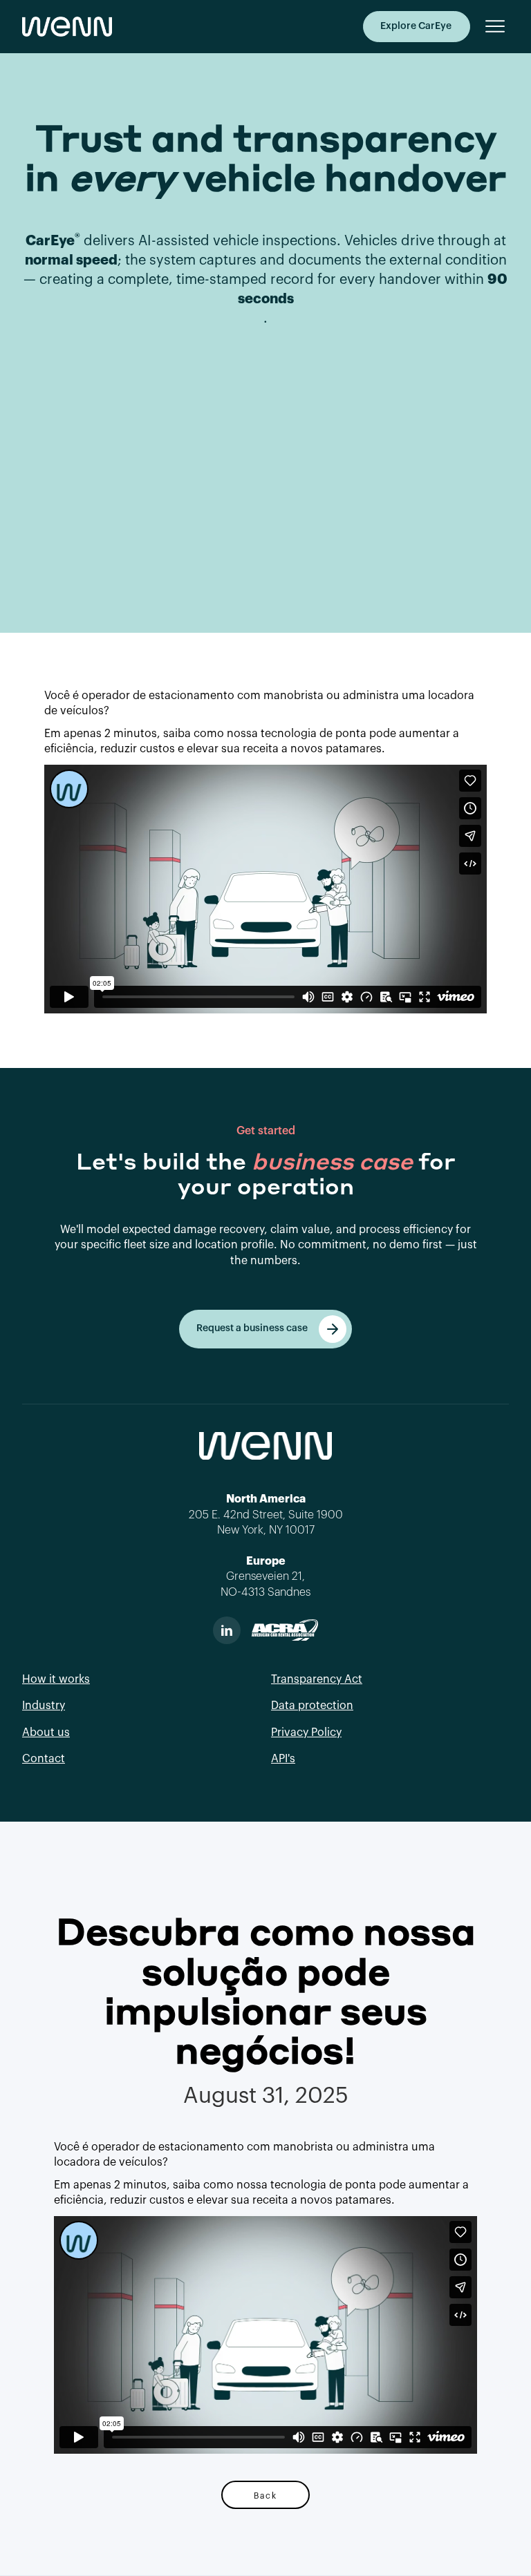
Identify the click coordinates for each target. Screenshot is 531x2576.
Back (265, 2495)
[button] (490, 26)
